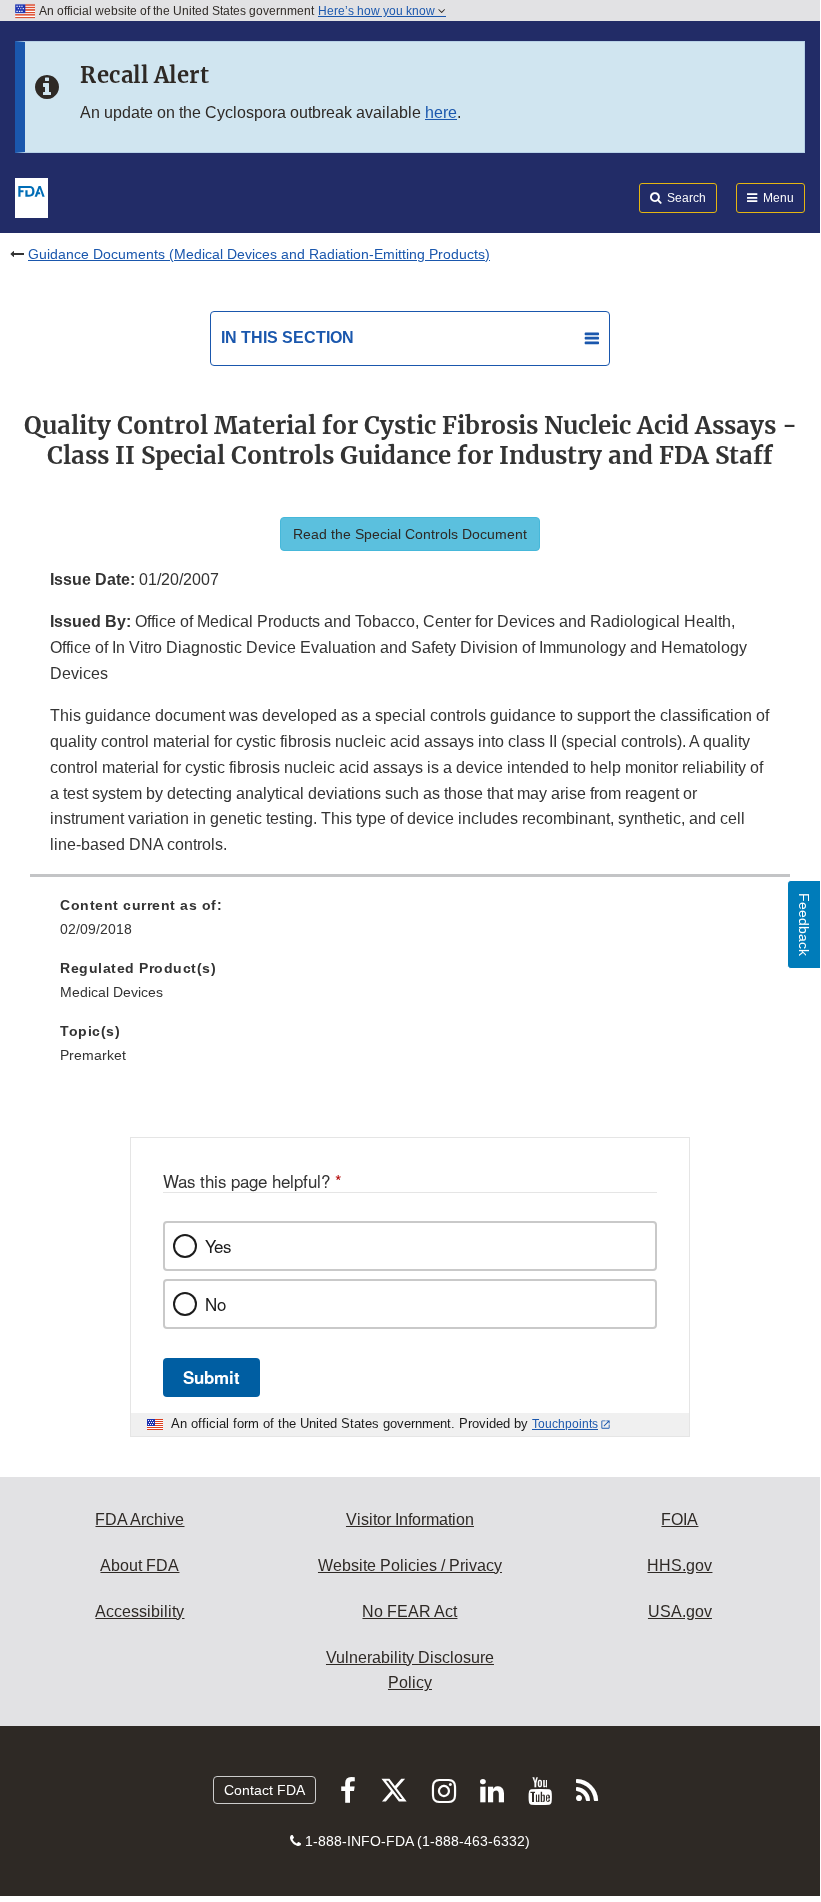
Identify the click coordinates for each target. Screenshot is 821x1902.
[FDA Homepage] (31, 196)
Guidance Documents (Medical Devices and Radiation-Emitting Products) (259, 254)
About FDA (139, 1565)
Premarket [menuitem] (93, 1055)
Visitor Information (410, 1519)
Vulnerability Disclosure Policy (410, 1670)
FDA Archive (139, 1519)
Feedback (804, 924)
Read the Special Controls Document (410, 534)
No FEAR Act (409, 1611)
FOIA (679, 1519)
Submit (211, 1377)
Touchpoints (565, 1424)
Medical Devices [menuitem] (111, 992)
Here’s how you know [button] (378, 11)
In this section (287, 337)
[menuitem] (410, 924)
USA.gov (680, 1611)
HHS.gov (679, 1565)
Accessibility (139, 1611)
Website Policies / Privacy (410, 1565)
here (441, 112)
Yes (218, 1246)
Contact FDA (264, 1790)
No (215, 1304)
